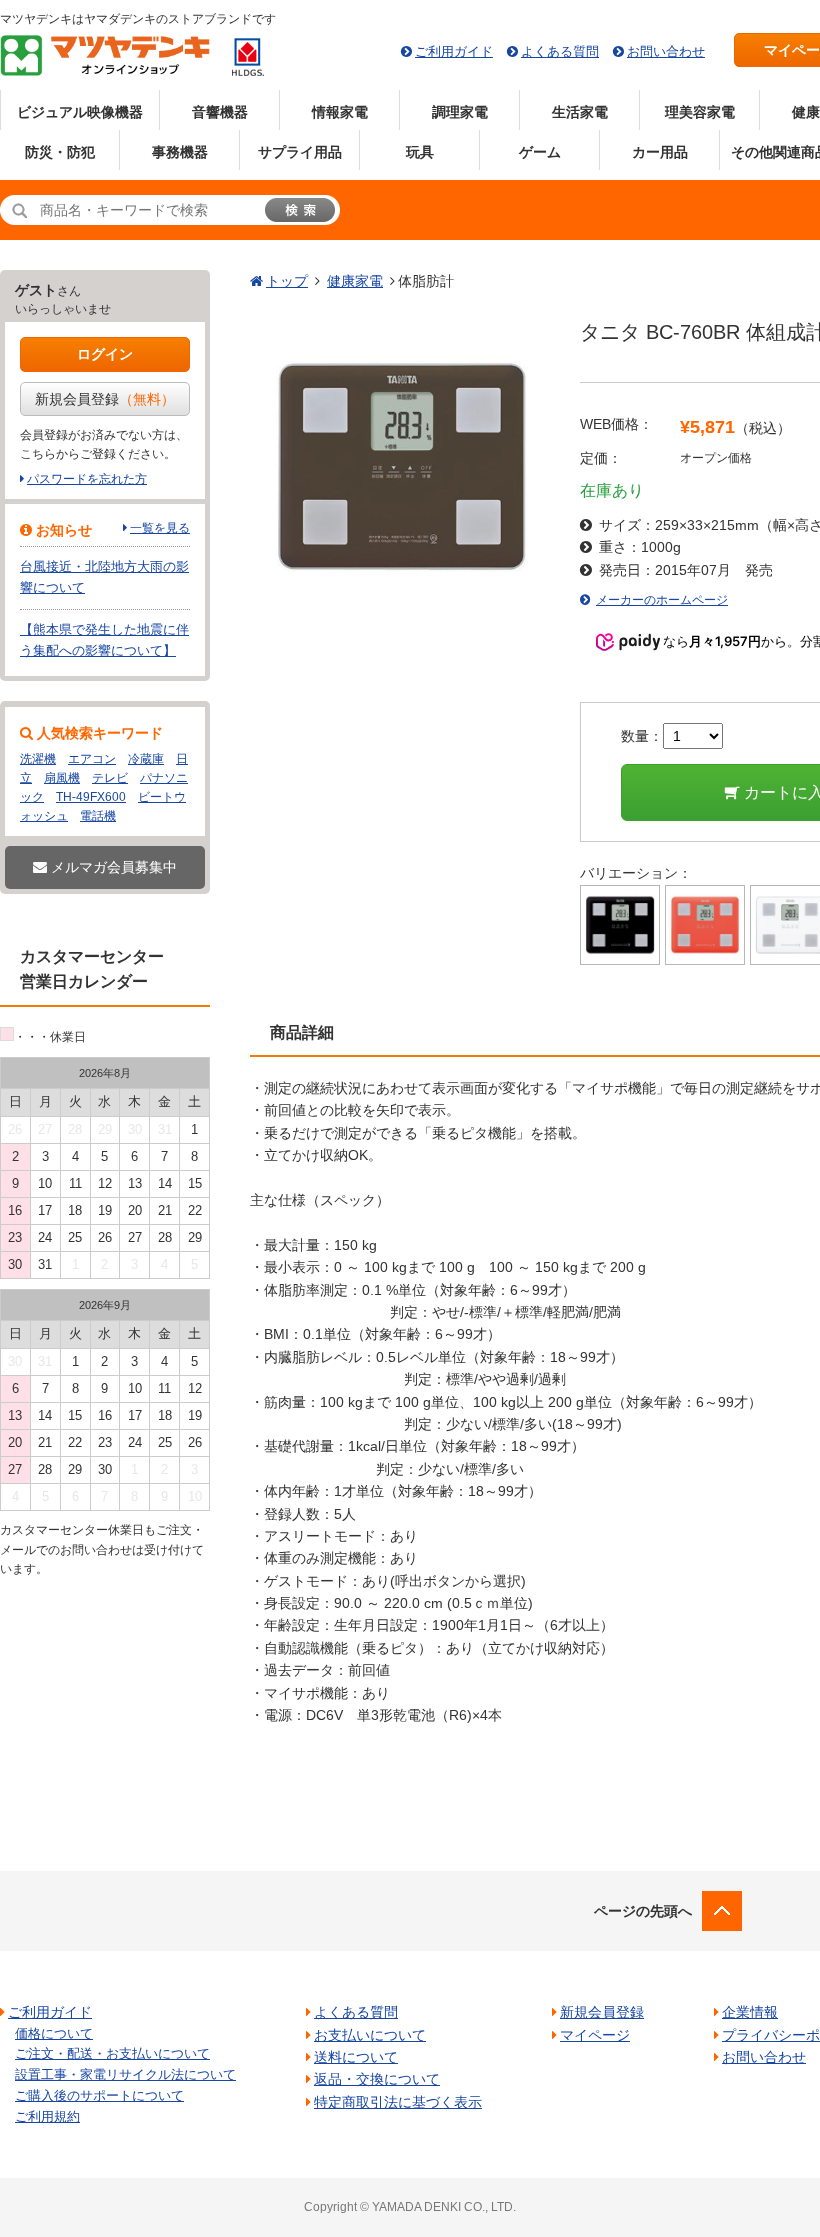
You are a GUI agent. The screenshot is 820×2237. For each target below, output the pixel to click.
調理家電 (460, 112)
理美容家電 (700, 112)
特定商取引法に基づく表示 (398, 2102)
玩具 (420, 152)
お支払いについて (370, 2035)
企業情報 (750, 2012)
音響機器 (220, 112)
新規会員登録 (105, 399)
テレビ (110, 778)
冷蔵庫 (146, 759)
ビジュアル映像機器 (80, 112)
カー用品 (660, 152)
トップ (287, 281)
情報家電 (340, 112)
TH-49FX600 (91, 797)
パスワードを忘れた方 (87, 479)
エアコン (92, 759)
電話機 (98, 816)
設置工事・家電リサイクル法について (125, 2074)
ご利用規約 (47, 2116)
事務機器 (180, 152)
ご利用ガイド (454, 51)
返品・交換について (377, 2079)
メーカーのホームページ (662, 600)
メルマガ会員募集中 (112, 867)
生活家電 (580, 112)
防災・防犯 (60, 152)
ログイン (105, 354)
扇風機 (62, 778)
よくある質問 (560, 51)
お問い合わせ (666, 51)
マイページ (595, 2035)
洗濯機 (38, 759)
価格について (54, 2033)
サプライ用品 (300, 152)
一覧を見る (160, 528)
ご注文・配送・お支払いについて (112, 2053)
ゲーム (540, 152)
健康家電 (355, 281)
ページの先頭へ (643, 1911)
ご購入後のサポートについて (99, 2095)
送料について (356, 2057)
